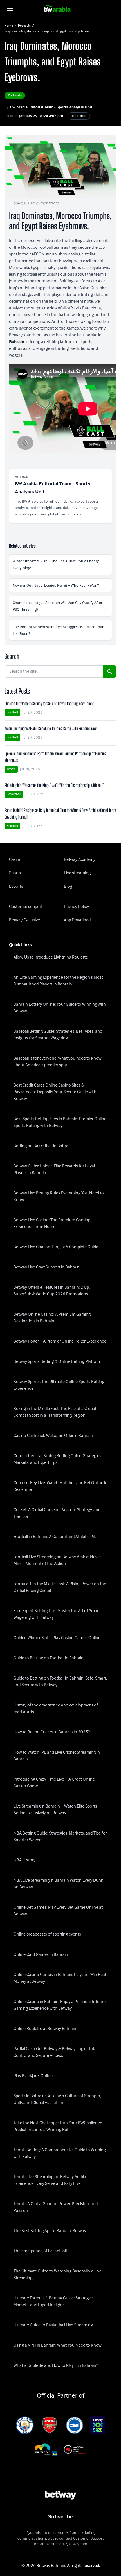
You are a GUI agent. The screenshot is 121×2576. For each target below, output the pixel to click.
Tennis (11, 769)
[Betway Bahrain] (61, 8)
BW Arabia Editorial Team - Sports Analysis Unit (51, 107)
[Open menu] (10, 8)
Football (12, 712)
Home (9, 26)
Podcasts (24, 26)
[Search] (110, 672)
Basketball (14, 794)
